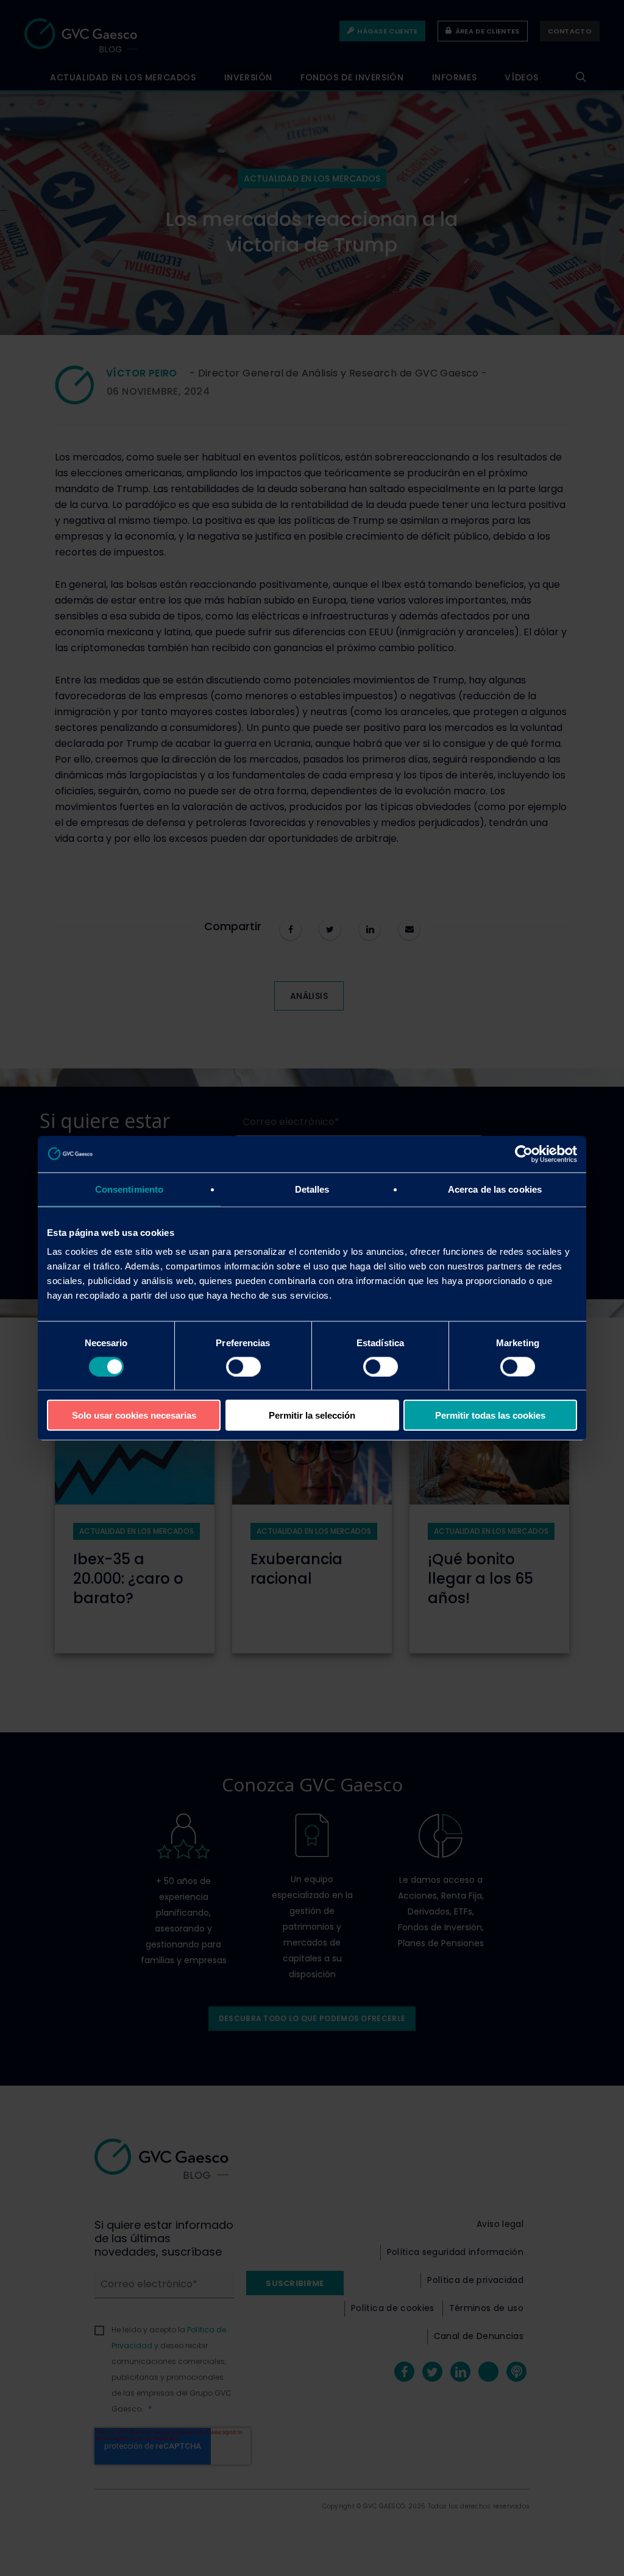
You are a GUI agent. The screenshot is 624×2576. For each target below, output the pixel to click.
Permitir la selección (312, 1415)
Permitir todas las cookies (490, 1415)
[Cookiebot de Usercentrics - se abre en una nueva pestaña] (524, 1154)
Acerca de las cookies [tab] (495, 1189)
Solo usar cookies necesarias (134, 1415)
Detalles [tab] (312, 1189)
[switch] (243, 1366)
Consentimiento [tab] (129, 1189)
